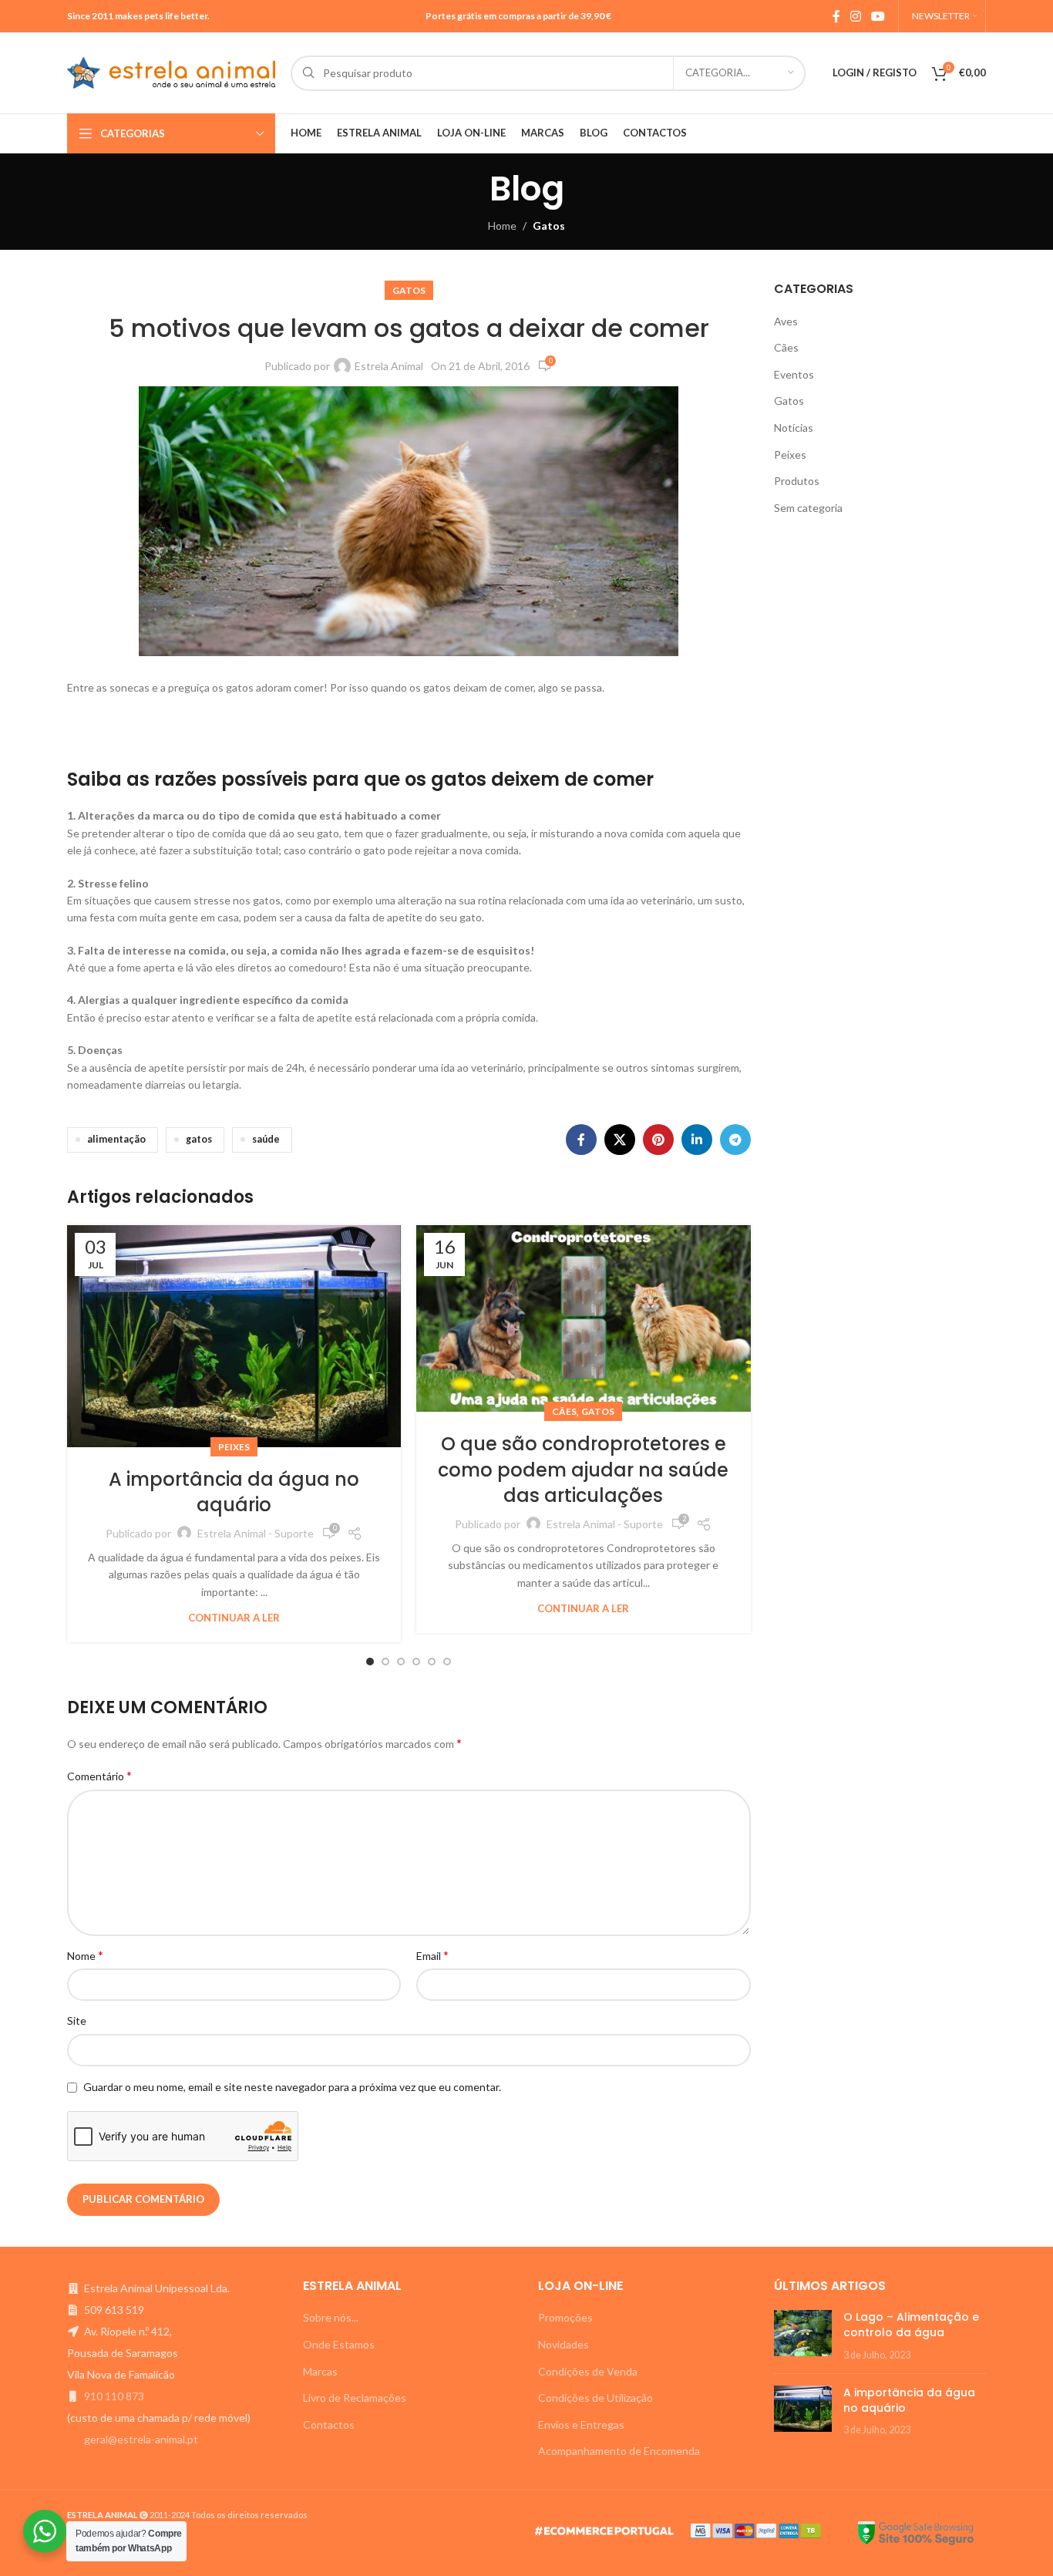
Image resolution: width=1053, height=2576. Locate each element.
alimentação (116, 1139)
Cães (564, 1411)
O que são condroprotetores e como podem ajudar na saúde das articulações (583, 1470)
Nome (85, 1955)
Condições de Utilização (595, 2398)
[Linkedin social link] (697, 1140)
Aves (786, 321)
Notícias (794, 428)
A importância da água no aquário (234, 1492)
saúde (266, 1139)
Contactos (329, 2424)
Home (502, 226)
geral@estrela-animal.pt (141, 2439)
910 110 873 (114, 2396)
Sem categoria (808, 508)
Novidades (564, 2344)
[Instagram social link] (855, 16)
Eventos (794, 374)
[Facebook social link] (836, 16)
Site (77, 2020)
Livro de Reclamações (355, 2398)
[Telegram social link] (735, 1140)
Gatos (549, 226)
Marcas (320, 2371)
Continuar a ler (234, 1618)
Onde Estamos (339, 2344)
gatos (199, 1139)
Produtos (797, 481)
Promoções (565, 2317)
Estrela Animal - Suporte (256, 1533)
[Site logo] (171, 71)
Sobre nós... (331, 2317)
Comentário (99, 1775)
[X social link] (620, 1140)
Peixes (234, 1447)
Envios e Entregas (581, 2424)
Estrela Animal (389, 366)
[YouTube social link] (878, 16)
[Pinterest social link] (658, 1140)
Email (432, 1955)
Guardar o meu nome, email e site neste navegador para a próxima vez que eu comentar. (292, 2087)
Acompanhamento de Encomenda (619, 2451)
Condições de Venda (588, 2371)
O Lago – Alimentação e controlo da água (911, 2325)
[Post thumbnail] (803, 2336)
